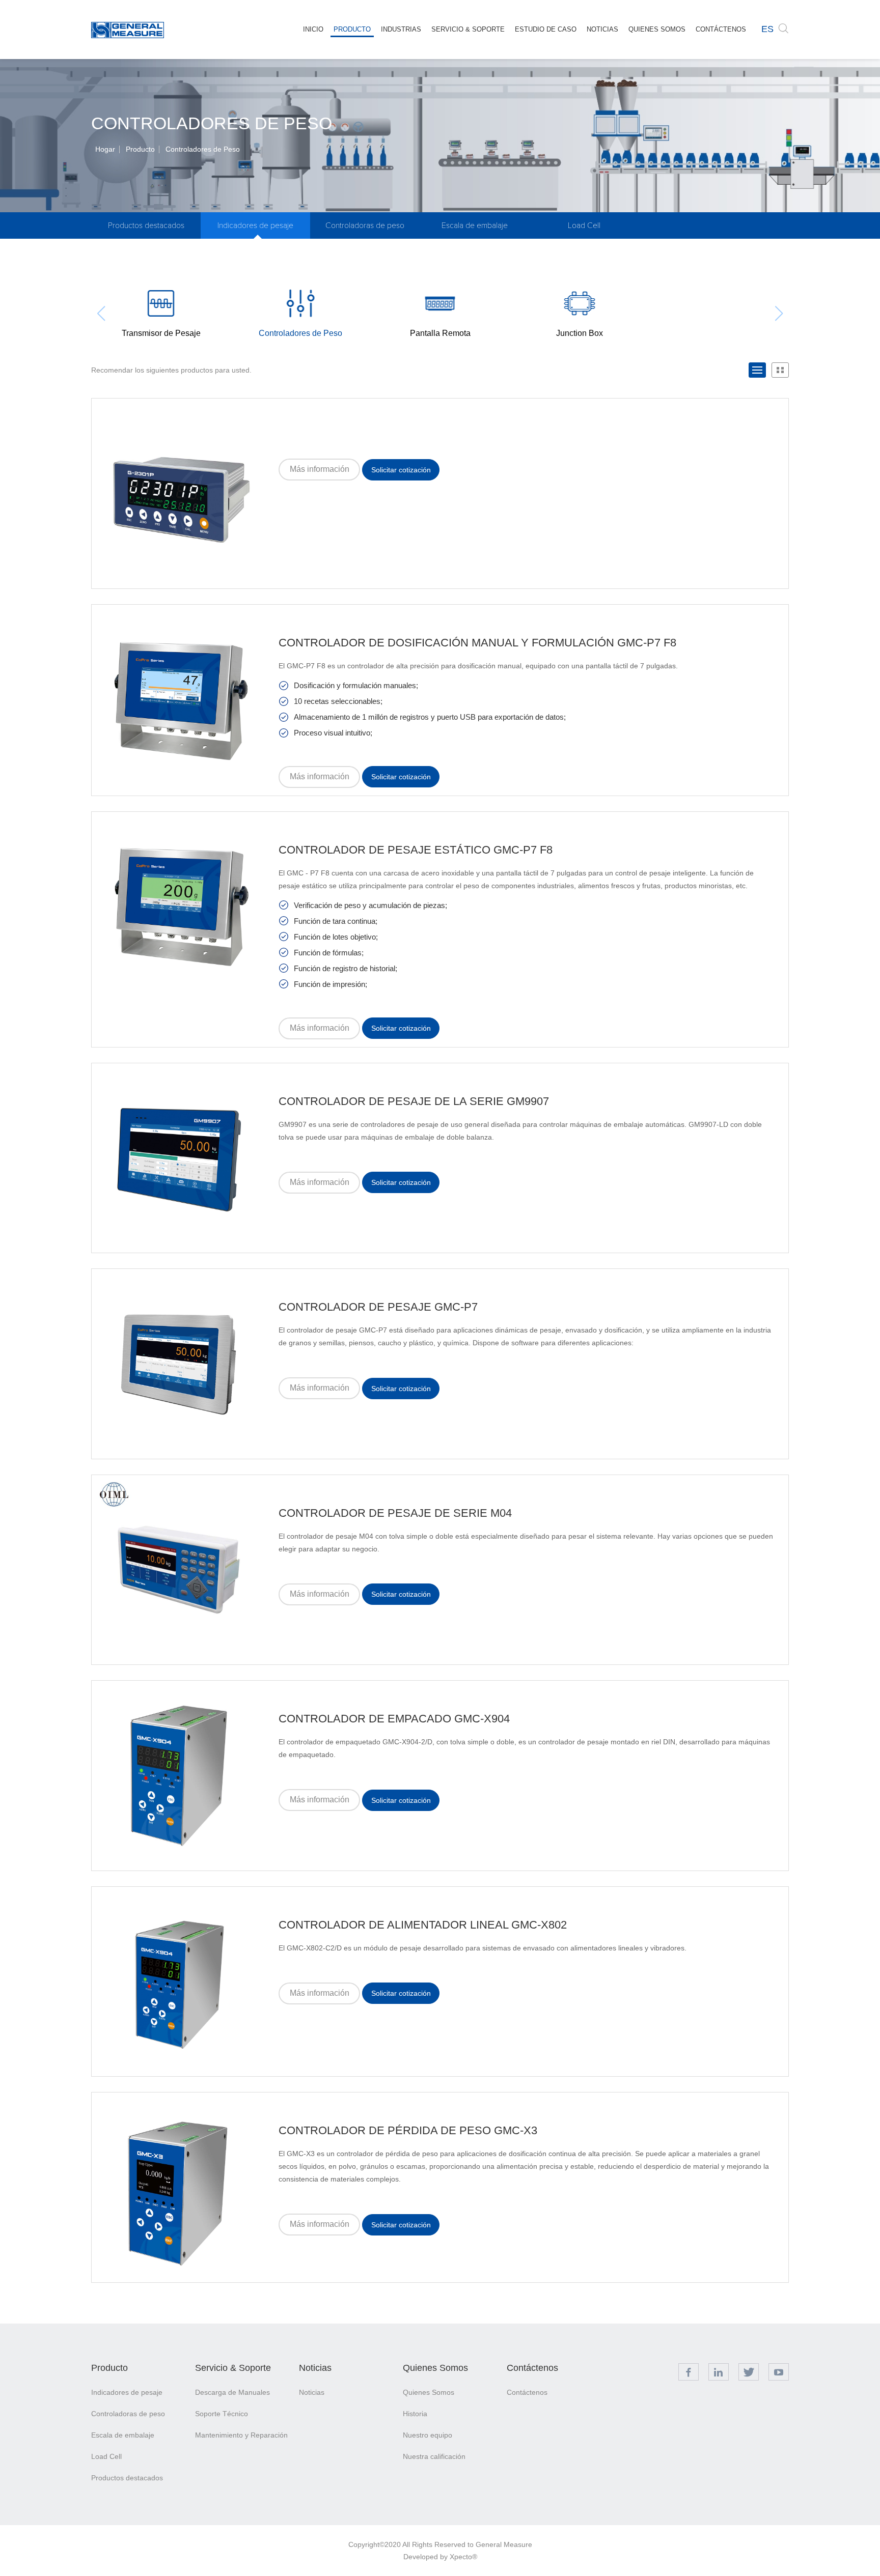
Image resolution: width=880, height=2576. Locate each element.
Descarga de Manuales (232, 2392)
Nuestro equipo (428, 2435)
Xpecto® (463, 2557)
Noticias (602, 29)
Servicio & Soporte (468, 29)
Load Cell (584, 225)
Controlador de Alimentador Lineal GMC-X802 (423, 1925)
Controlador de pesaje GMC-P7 (378, 1307)
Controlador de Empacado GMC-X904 (394, 1719)
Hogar (105, 149)
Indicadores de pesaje (255, 225)
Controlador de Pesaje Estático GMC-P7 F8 (416, 850)
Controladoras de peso (365, 225)
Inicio (313, 29)
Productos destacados (146, 225)
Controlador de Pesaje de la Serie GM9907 (414, 1101)
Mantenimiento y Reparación (241, 2435)
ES (767, 29)
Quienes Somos (657, 29)
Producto (352, 29)
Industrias (401, 29)
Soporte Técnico (222, 2414)
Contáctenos (721, 29)
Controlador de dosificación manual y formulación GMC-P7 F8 (477, 643)
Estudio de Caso (546, 29)
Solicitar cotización (401, 470)
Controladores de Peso (203, 149)
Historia (415, 2414)
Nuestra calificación (434, 2456)
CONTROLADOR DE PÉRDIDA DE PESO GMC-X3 (408, 2130)
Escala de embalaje (475, 225)
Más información (320, 469)
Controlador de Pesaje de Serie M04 (395, 1513)
